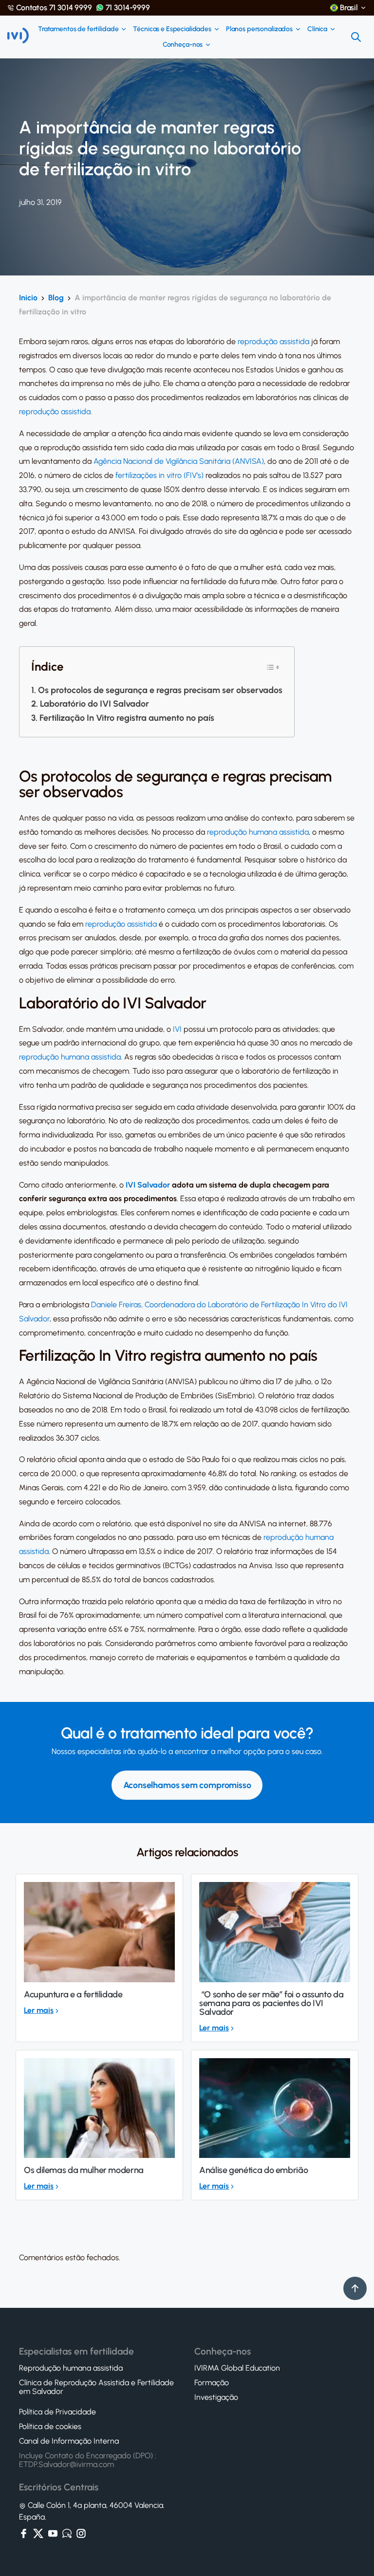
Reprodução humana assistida (71, 2368)
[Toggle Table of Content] (273, 667)
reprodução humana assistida (258, 832)
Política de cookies (50, 2427)
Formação (212, 2383)
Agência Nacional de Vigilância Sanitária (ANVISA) (179, 461)
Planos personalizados (259, 29)
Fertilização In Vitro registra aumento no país (127, 718)
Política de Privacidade (57, 2412)
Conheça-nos (183, 45)
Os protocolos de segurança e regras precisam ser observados (160, 690)
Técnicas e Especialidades (172, 29)
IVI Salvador (148, 1185)
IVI (177, 1029)
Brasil (349, 8)
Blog (56, 298)
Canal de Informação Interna (69, 2441)
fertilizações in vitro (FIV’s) (159, 475)
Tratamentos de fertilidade (78, 29)
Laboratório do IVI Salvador (94, 704)
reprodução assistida (273, 341)
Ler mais (39, 2010)
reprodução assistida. (56, 411)
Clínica (317, 29)
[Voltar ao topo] (355, 2288)
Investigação (216, 2397)
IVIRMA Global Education (237, 2368)
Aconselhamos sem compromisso (187, 1785)
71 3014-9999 (128, 8)
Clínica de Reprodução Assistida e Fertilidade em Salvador (96, 2387)
